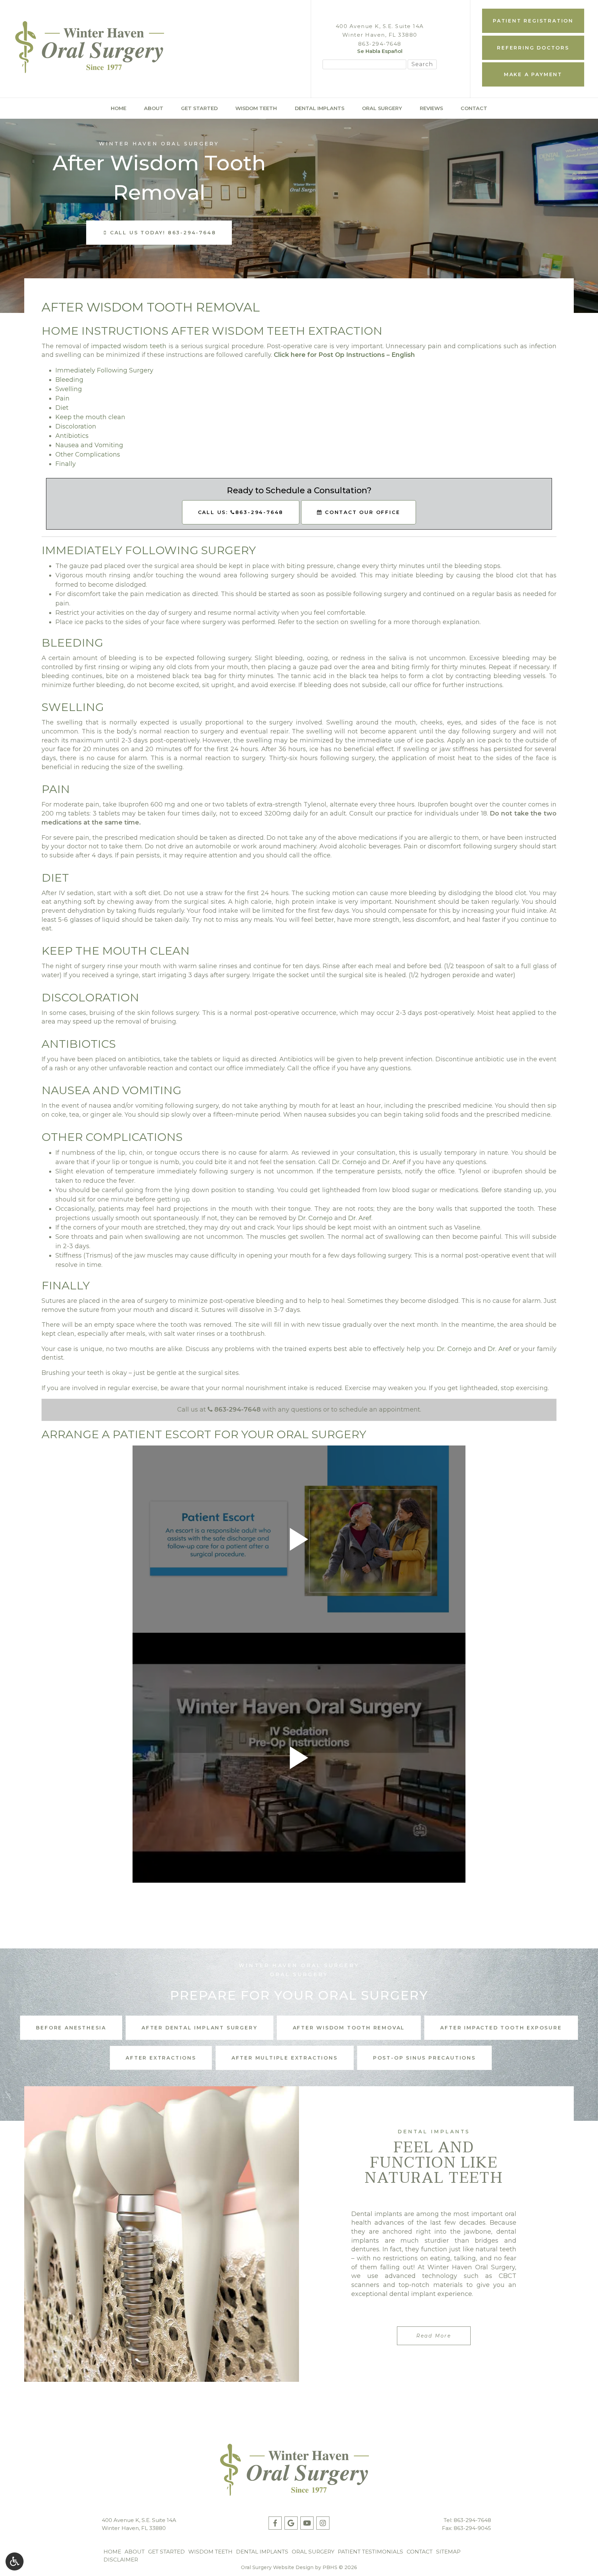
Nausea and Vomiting (89, 445)
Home (119, 108)
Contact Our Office (361, 512)
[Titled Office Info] (339, 52)
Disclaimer (121, 2560)
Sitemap (448, 2552)
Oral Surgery (382, 108)
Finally (66, 464)
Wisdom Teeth (256, 108)
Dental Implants (320, 108)
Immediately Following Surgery (104, 370)
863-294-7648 (380, 44)
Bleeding (69, 380)
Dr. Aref (394, 1162)
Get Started (199, 108)
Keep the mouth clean (90, 417)
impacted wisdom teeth (129, 346)
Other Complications (88, 454)
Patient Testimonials (370, 2552)
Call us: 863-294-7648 (241, 512)
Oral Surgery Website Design (277, 2567)
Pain (62, 398)
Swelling (69, 389)
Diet (62, 408)
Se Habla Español (380, 51)
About (154, 108)
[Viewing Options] (15, 2561)
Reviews (431, 108)
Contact (474, 108)
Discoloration (76, 426)
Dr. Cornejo (349, 1162)
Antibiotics (72, 436)
